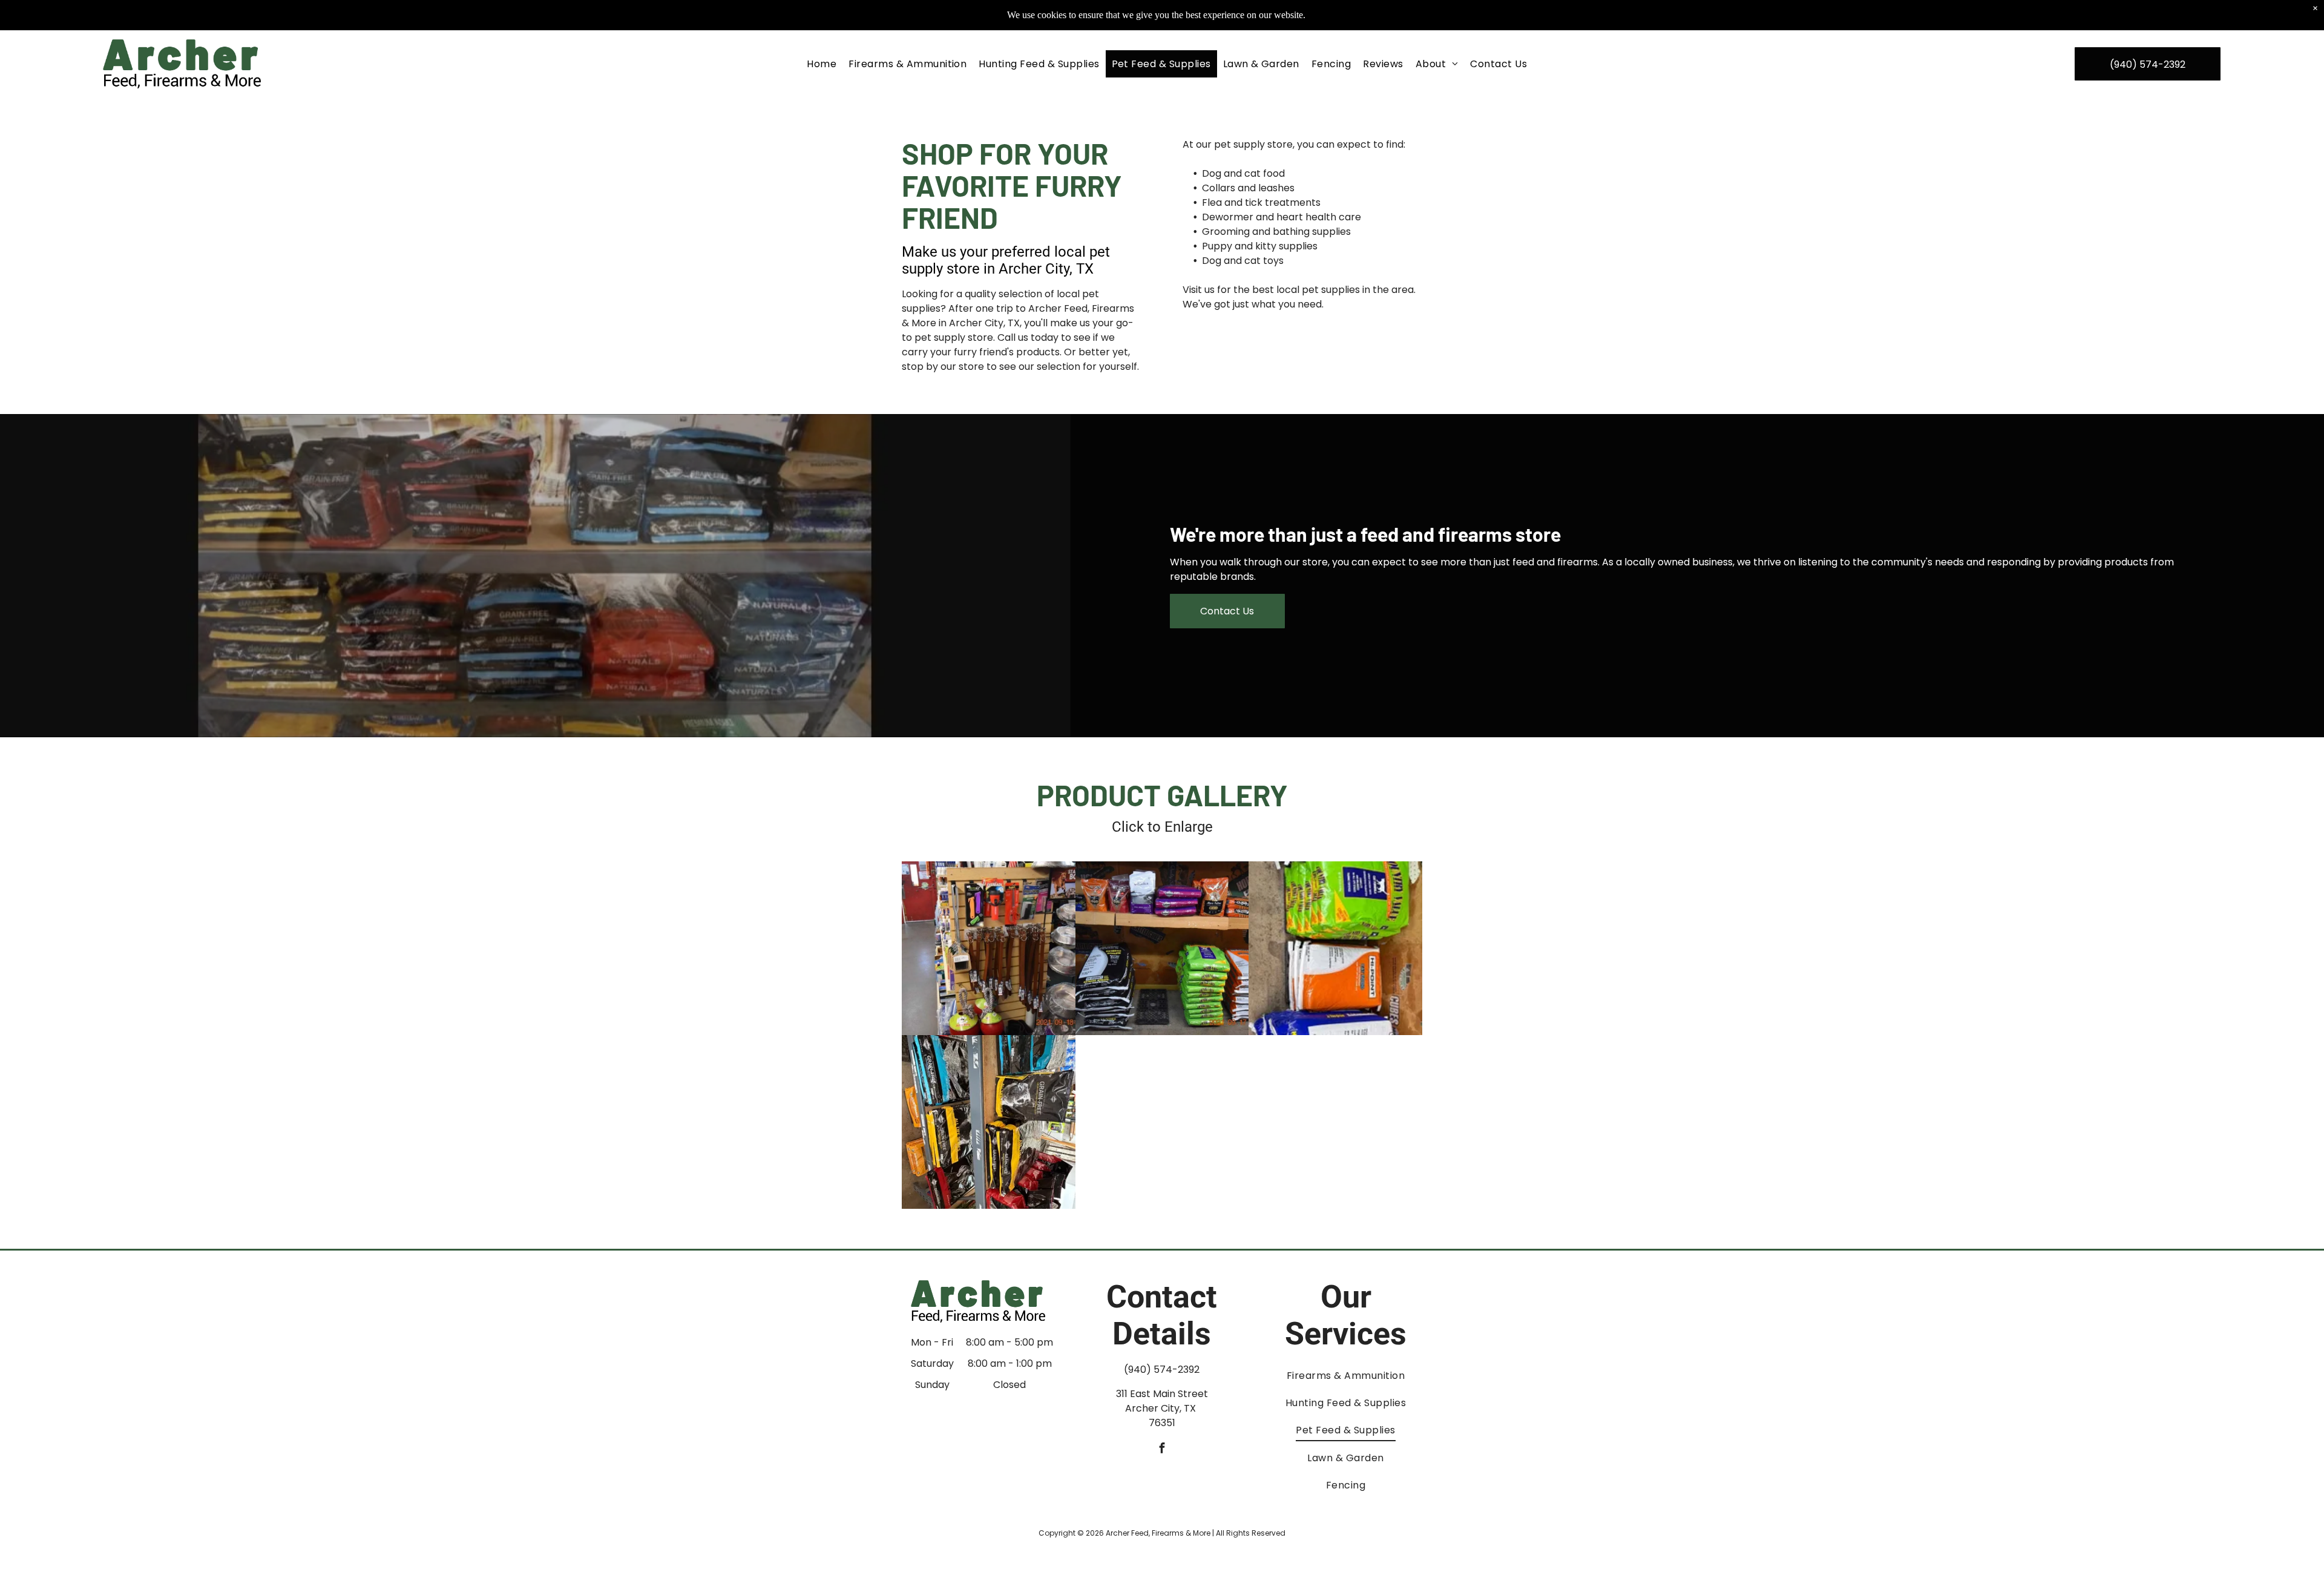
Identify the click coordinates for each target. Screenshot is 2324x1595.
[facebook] (1162, 1450)
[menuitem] (822, 64)
